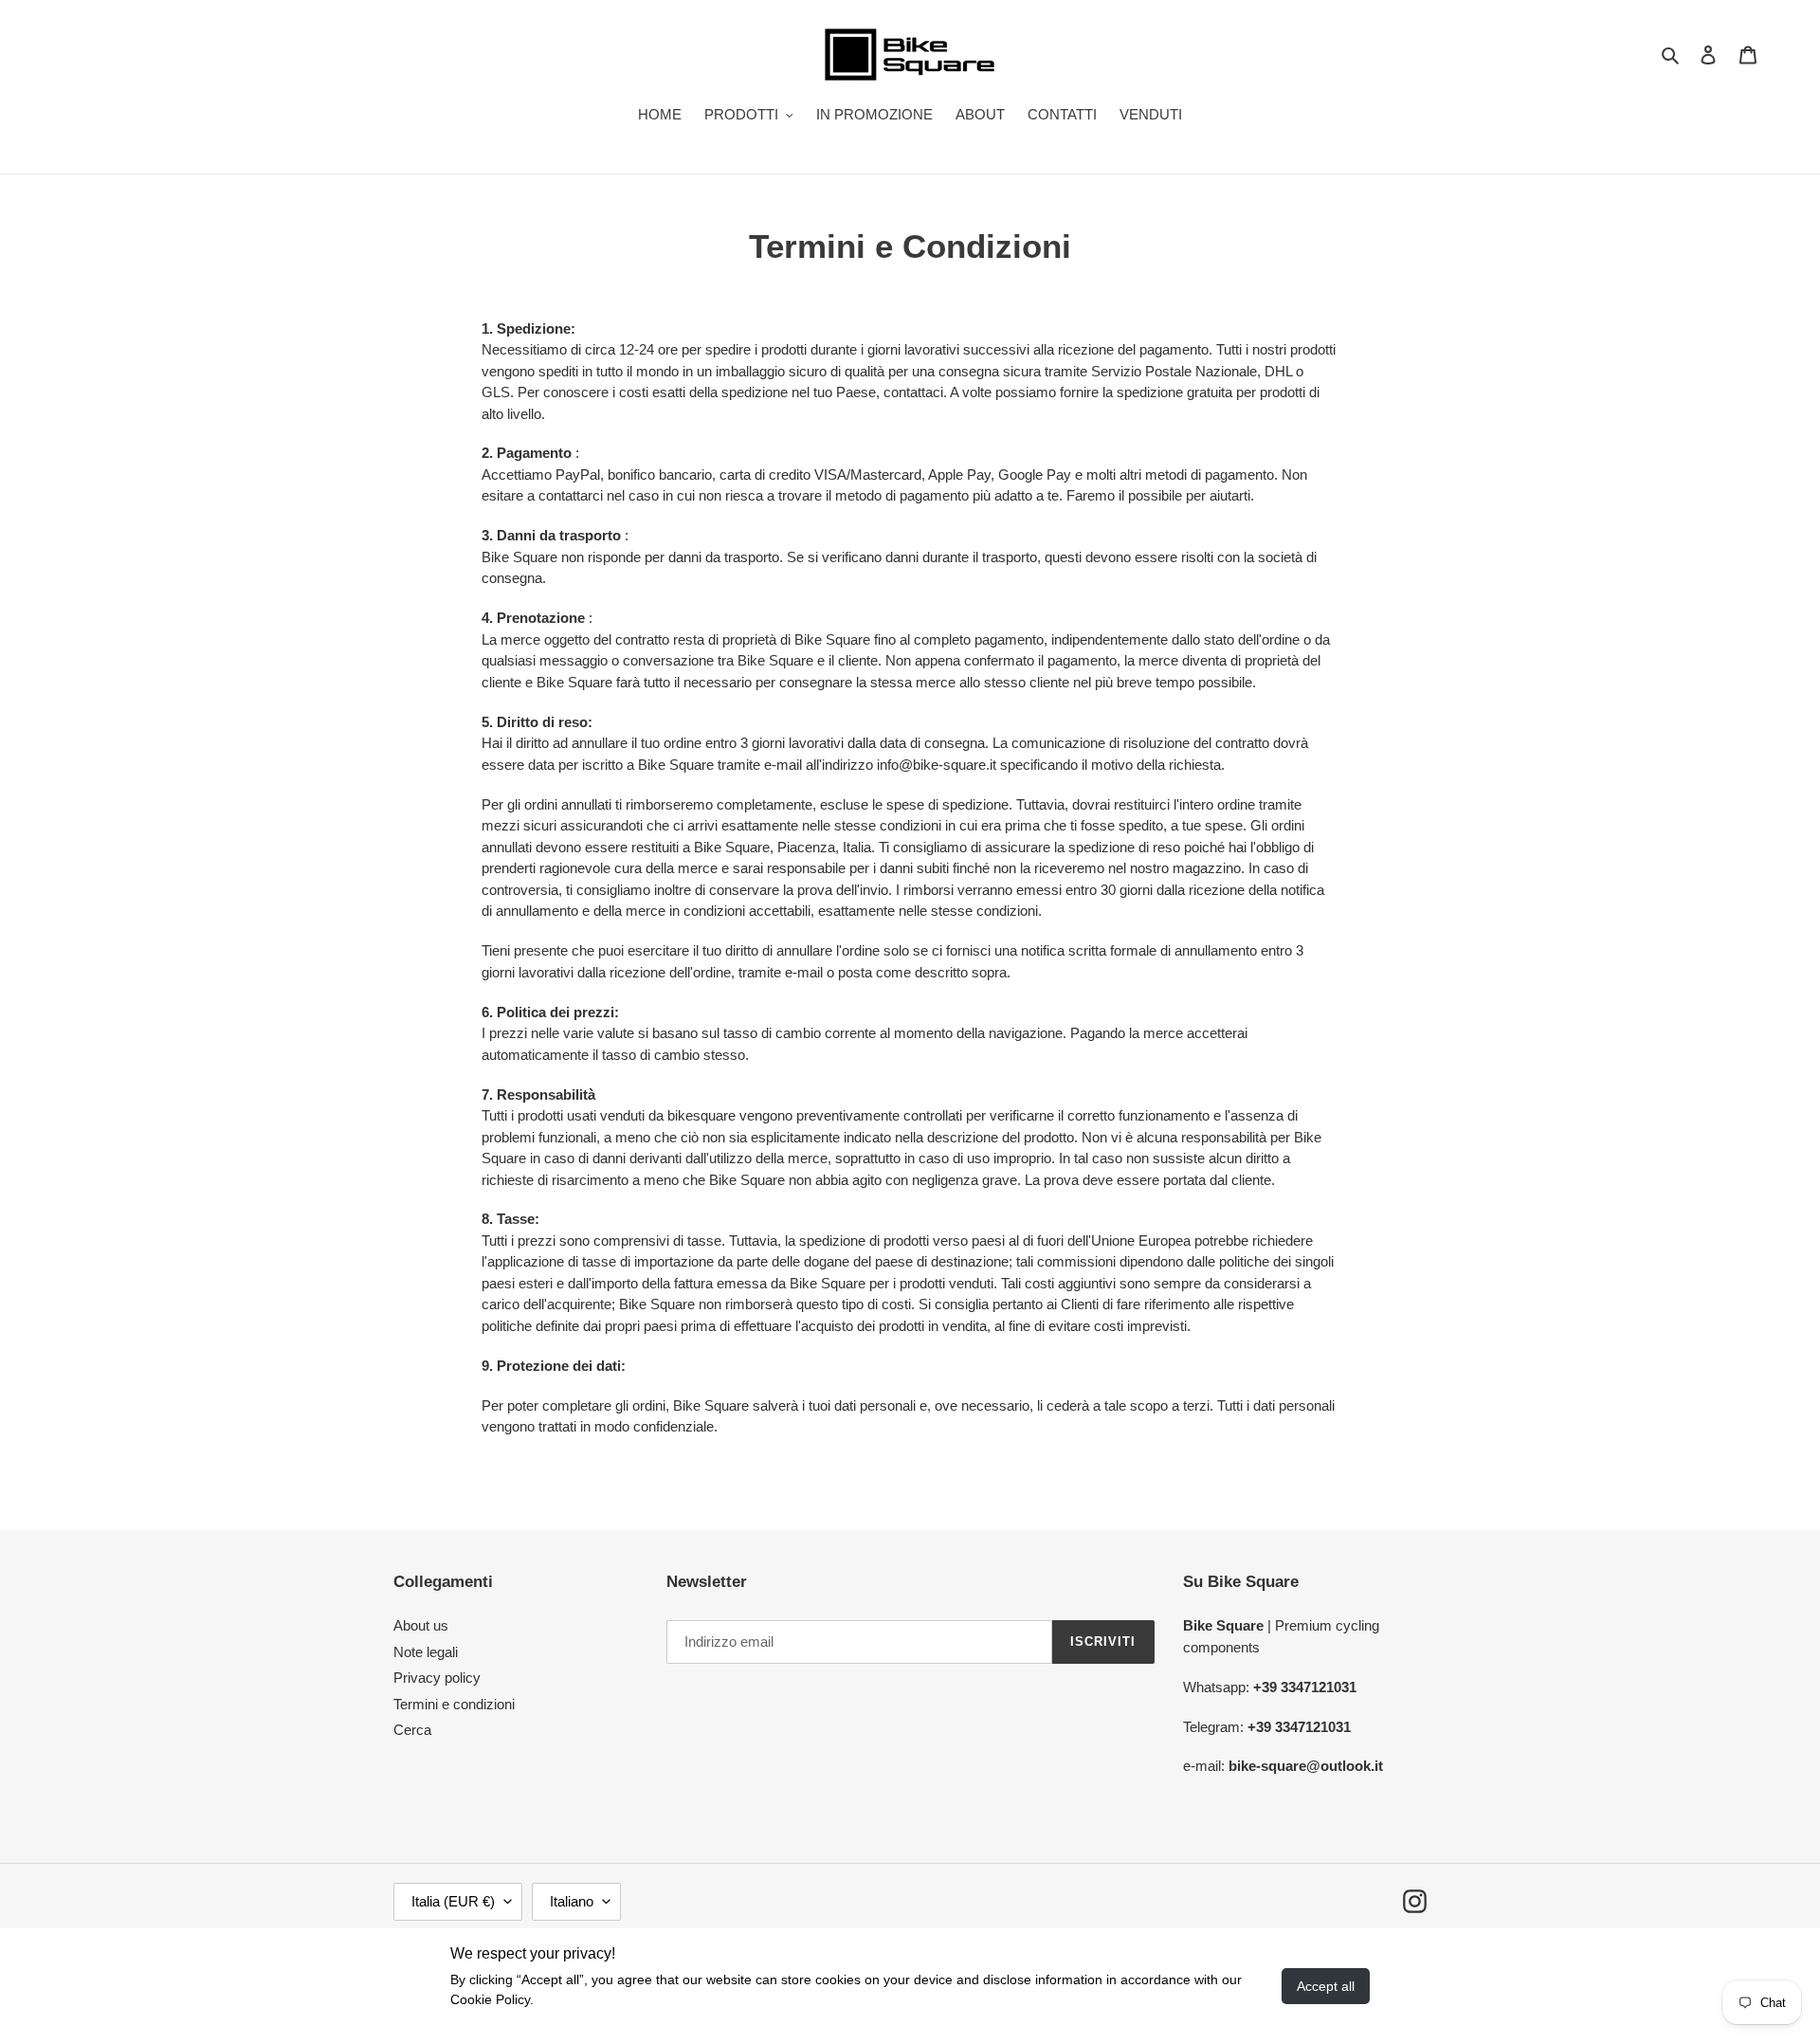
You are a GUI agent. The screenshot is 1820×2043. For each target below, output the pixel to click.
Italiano (572, 1901)
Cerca (412, 1730)
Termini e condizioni (454, 1704)
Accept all (1326, 1986)
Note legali (426, 1652)
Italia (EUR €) (453, 1901)
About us (421, 1625)
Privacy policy (437, 1678)
